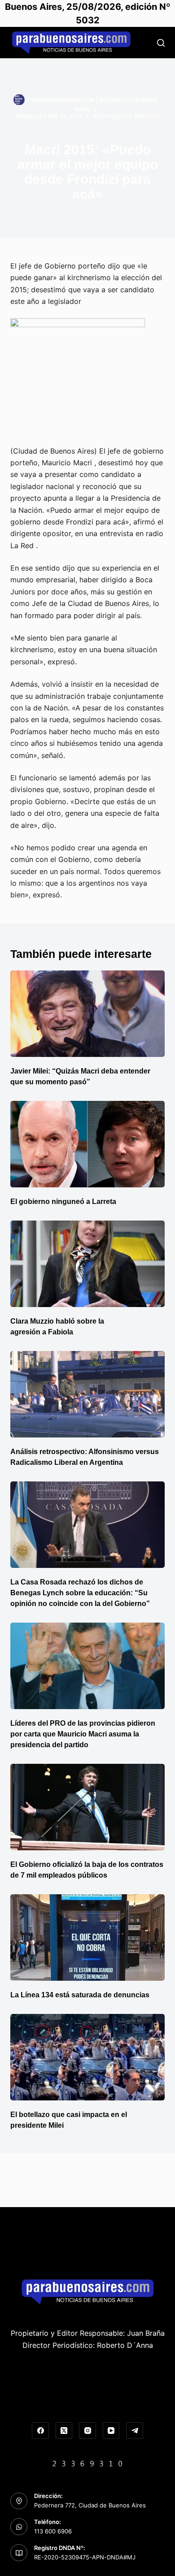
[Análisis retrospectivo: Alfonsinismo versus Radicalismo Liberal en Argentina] (87, 1394)
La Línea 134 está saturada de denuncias (81, 1995)
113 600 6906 (53, 2531)
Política (147, 116)
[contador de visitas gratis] (87, 2463)
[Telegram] (135, 2431)
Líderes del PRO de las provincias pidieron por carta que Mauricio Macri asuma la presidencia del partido (83, 1734)
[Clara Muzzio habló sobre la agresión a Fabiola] (87, 1264)
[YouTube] (111, 2431)
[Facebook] (40, 2431)
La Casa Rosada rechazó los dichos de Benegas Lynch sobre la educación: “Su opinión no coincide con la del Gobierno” (80, 1593)
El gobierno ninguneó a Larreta (63, 1201)
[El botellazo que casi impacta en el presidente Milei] (87, 2057)
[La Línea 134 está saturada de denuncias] (87, 1937)
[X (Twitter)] (64, 2431)
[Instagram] (87, 2431)
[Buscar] (161, 43)
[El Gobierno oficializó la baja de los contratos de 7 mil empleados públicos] (87, 1807)
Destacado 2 (112, 116)
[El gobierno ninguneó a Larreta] (87, 1144)
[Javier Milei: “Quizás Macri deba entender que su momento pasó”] (87, 1014)
